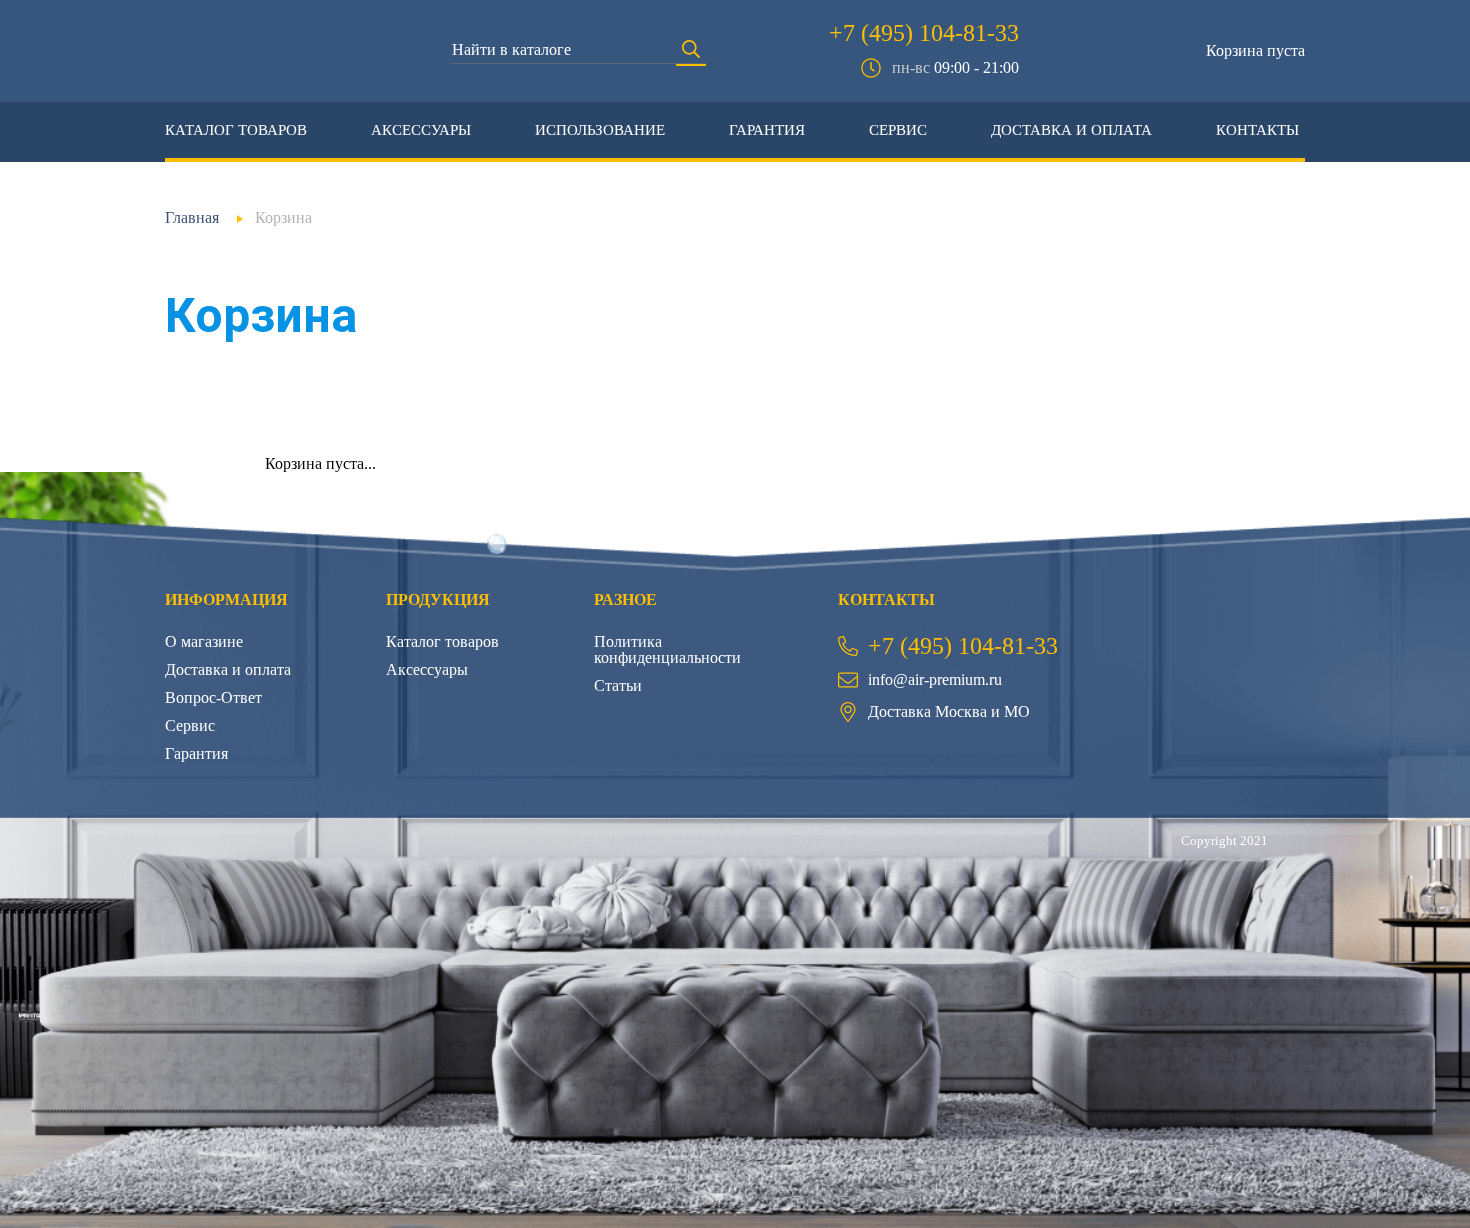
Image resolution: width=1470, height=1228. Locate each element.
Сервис (898, 130)
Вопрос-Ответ (213, 697)
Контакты (1257, 130)
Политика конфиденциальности (667, 649)
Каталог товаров (236, 130)
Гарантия (767, 130)
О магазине (204, 641)
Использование (600, 130)
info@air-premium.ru (935, 680)
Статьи (618, 685)
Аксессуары (421, 130)
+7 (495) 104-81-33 (924, 33)
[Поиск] (691, 51)
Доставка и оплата (1071, 130)
